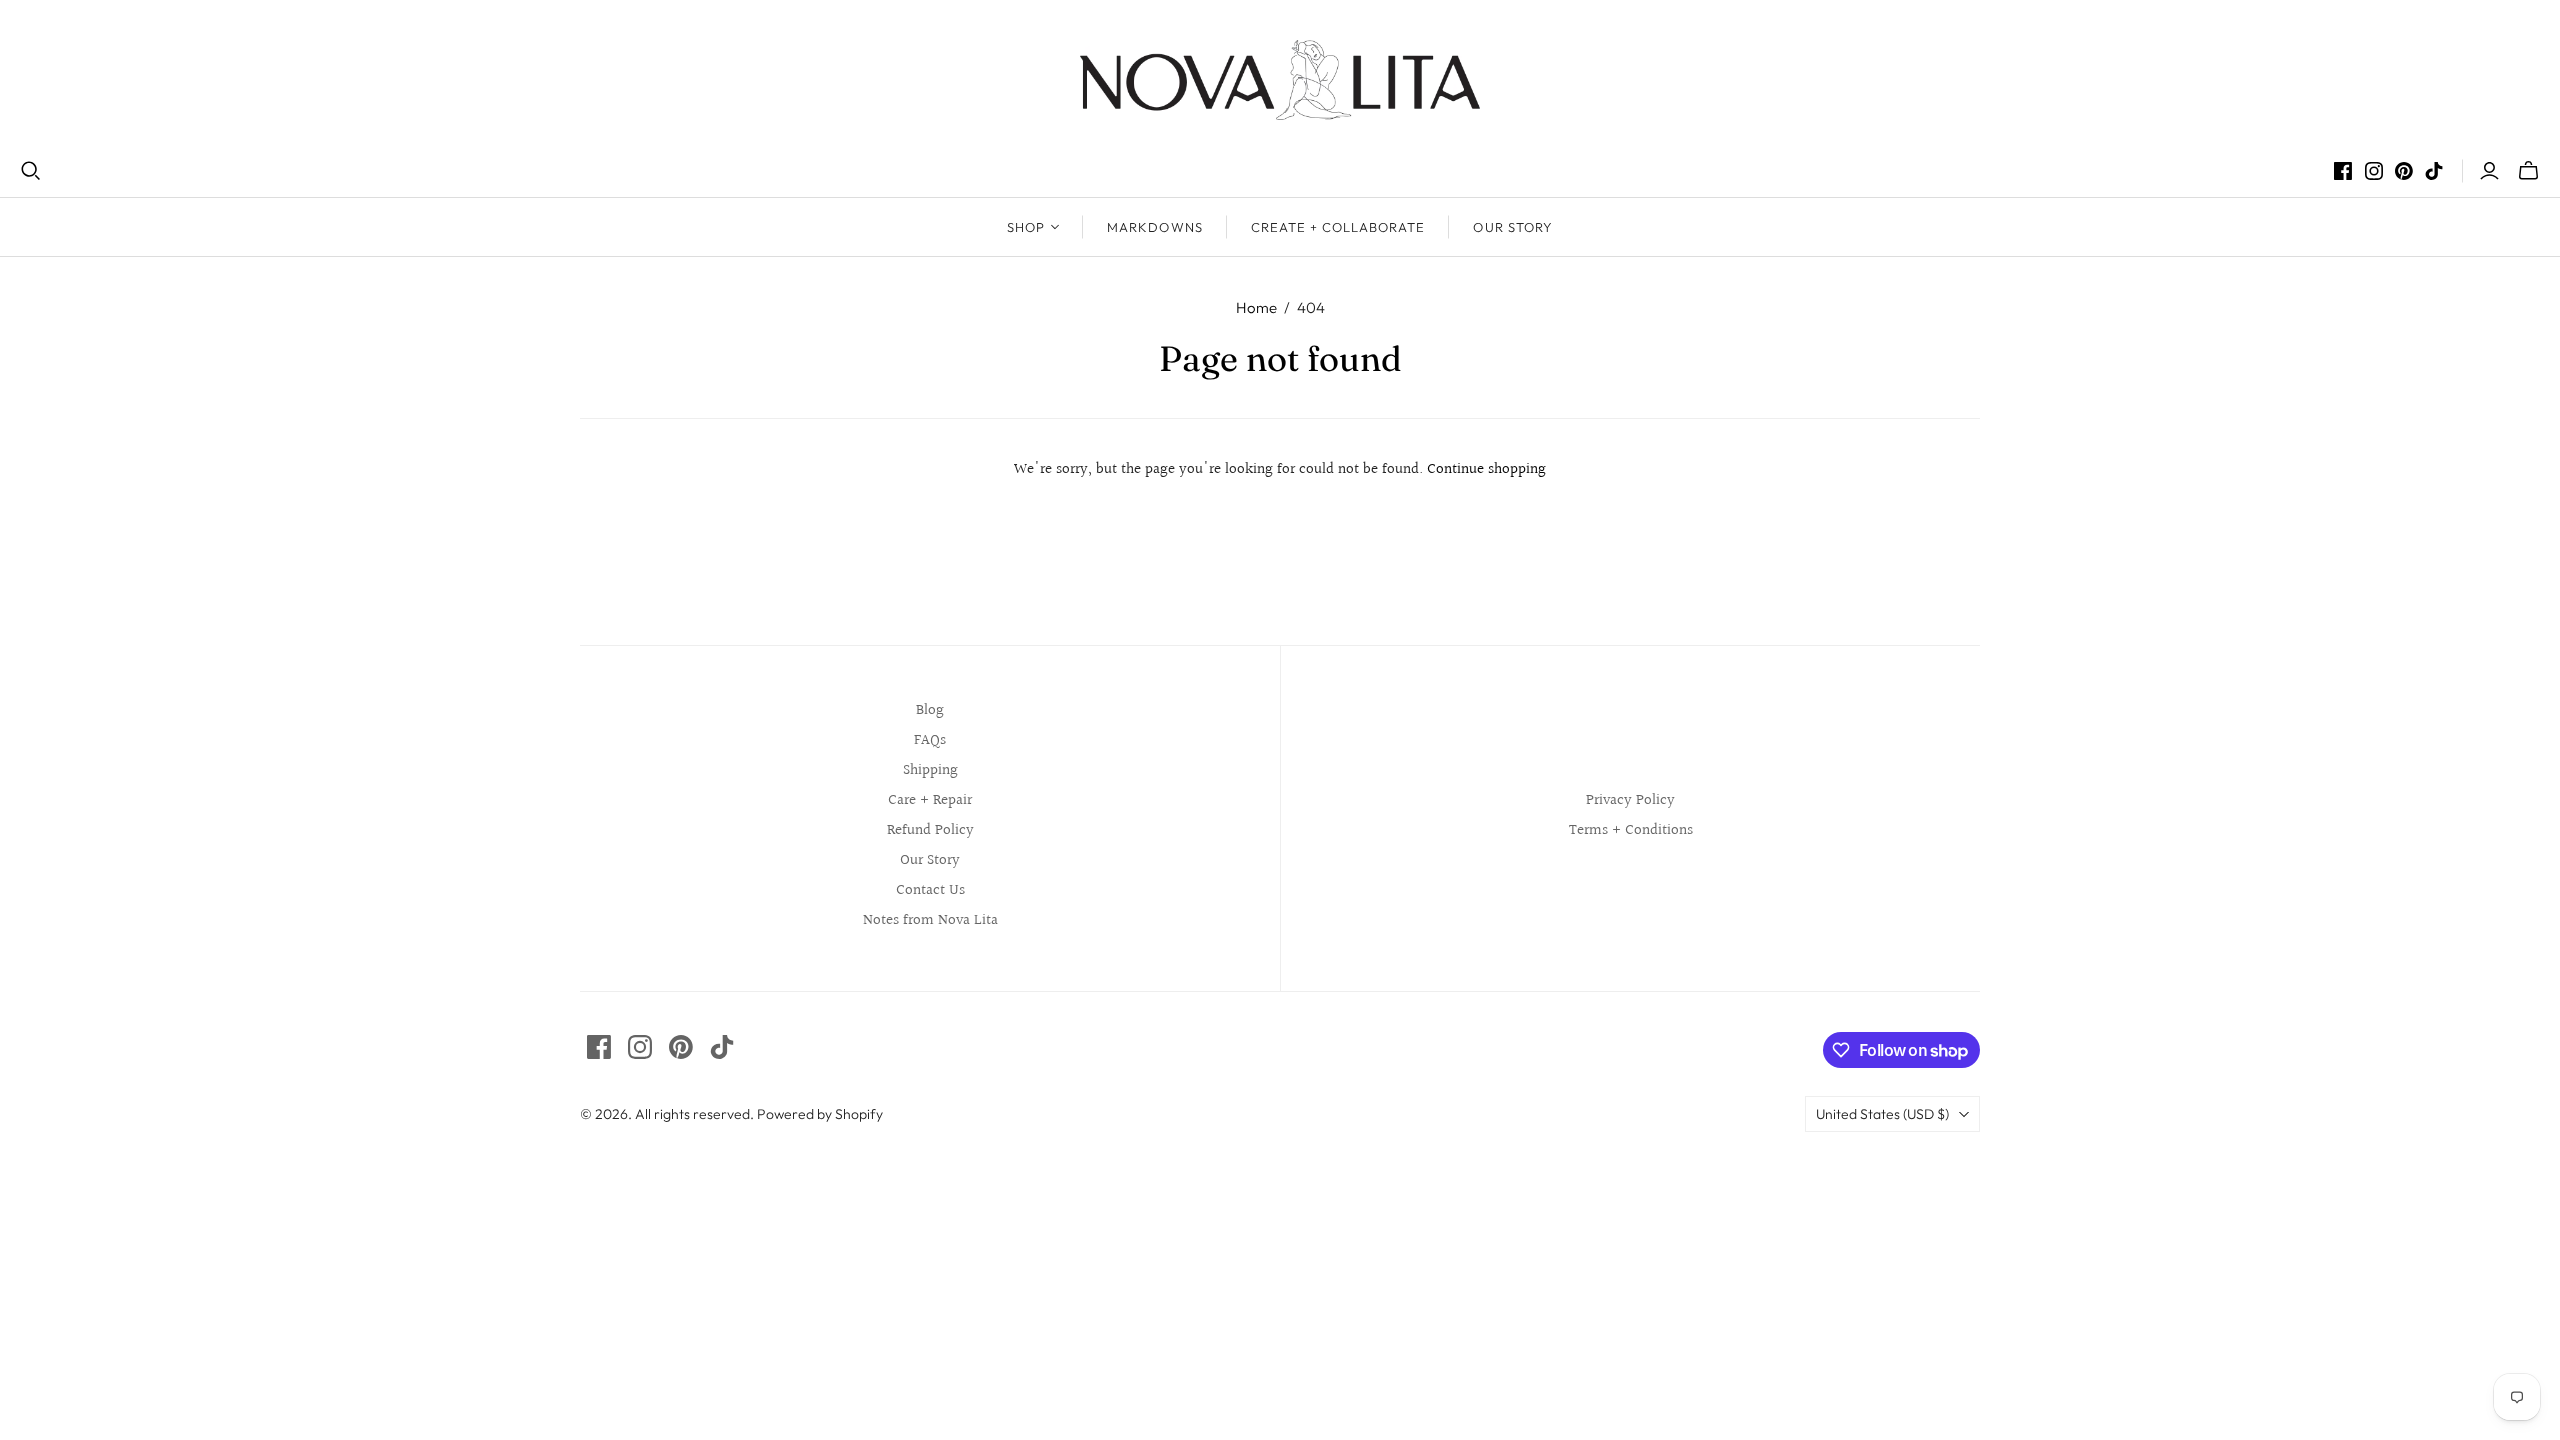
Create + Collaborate (1338, 227)
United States (1882, 1114)
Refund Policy (930, 830)
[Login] (2489, 171)
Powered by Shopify (820, 1114)
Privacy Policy (1630, 800)
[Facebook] (2343, 171)
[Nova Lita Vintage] (1280, 80)
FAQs (930, 740)
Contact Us (930, 890)
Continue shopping (1486, 469)
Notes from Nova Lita (930, 920)
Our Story (1512, 227)
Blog (930, 710)
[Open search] (31, 171)
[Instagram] (2374, 171)
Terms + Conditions (1631, 830)
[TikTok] (2434, 171)
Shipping (930, 770)
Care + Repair (930, 800)
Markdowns (1154, 227)
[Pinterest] (2404, 171)
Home (1256, 307)
